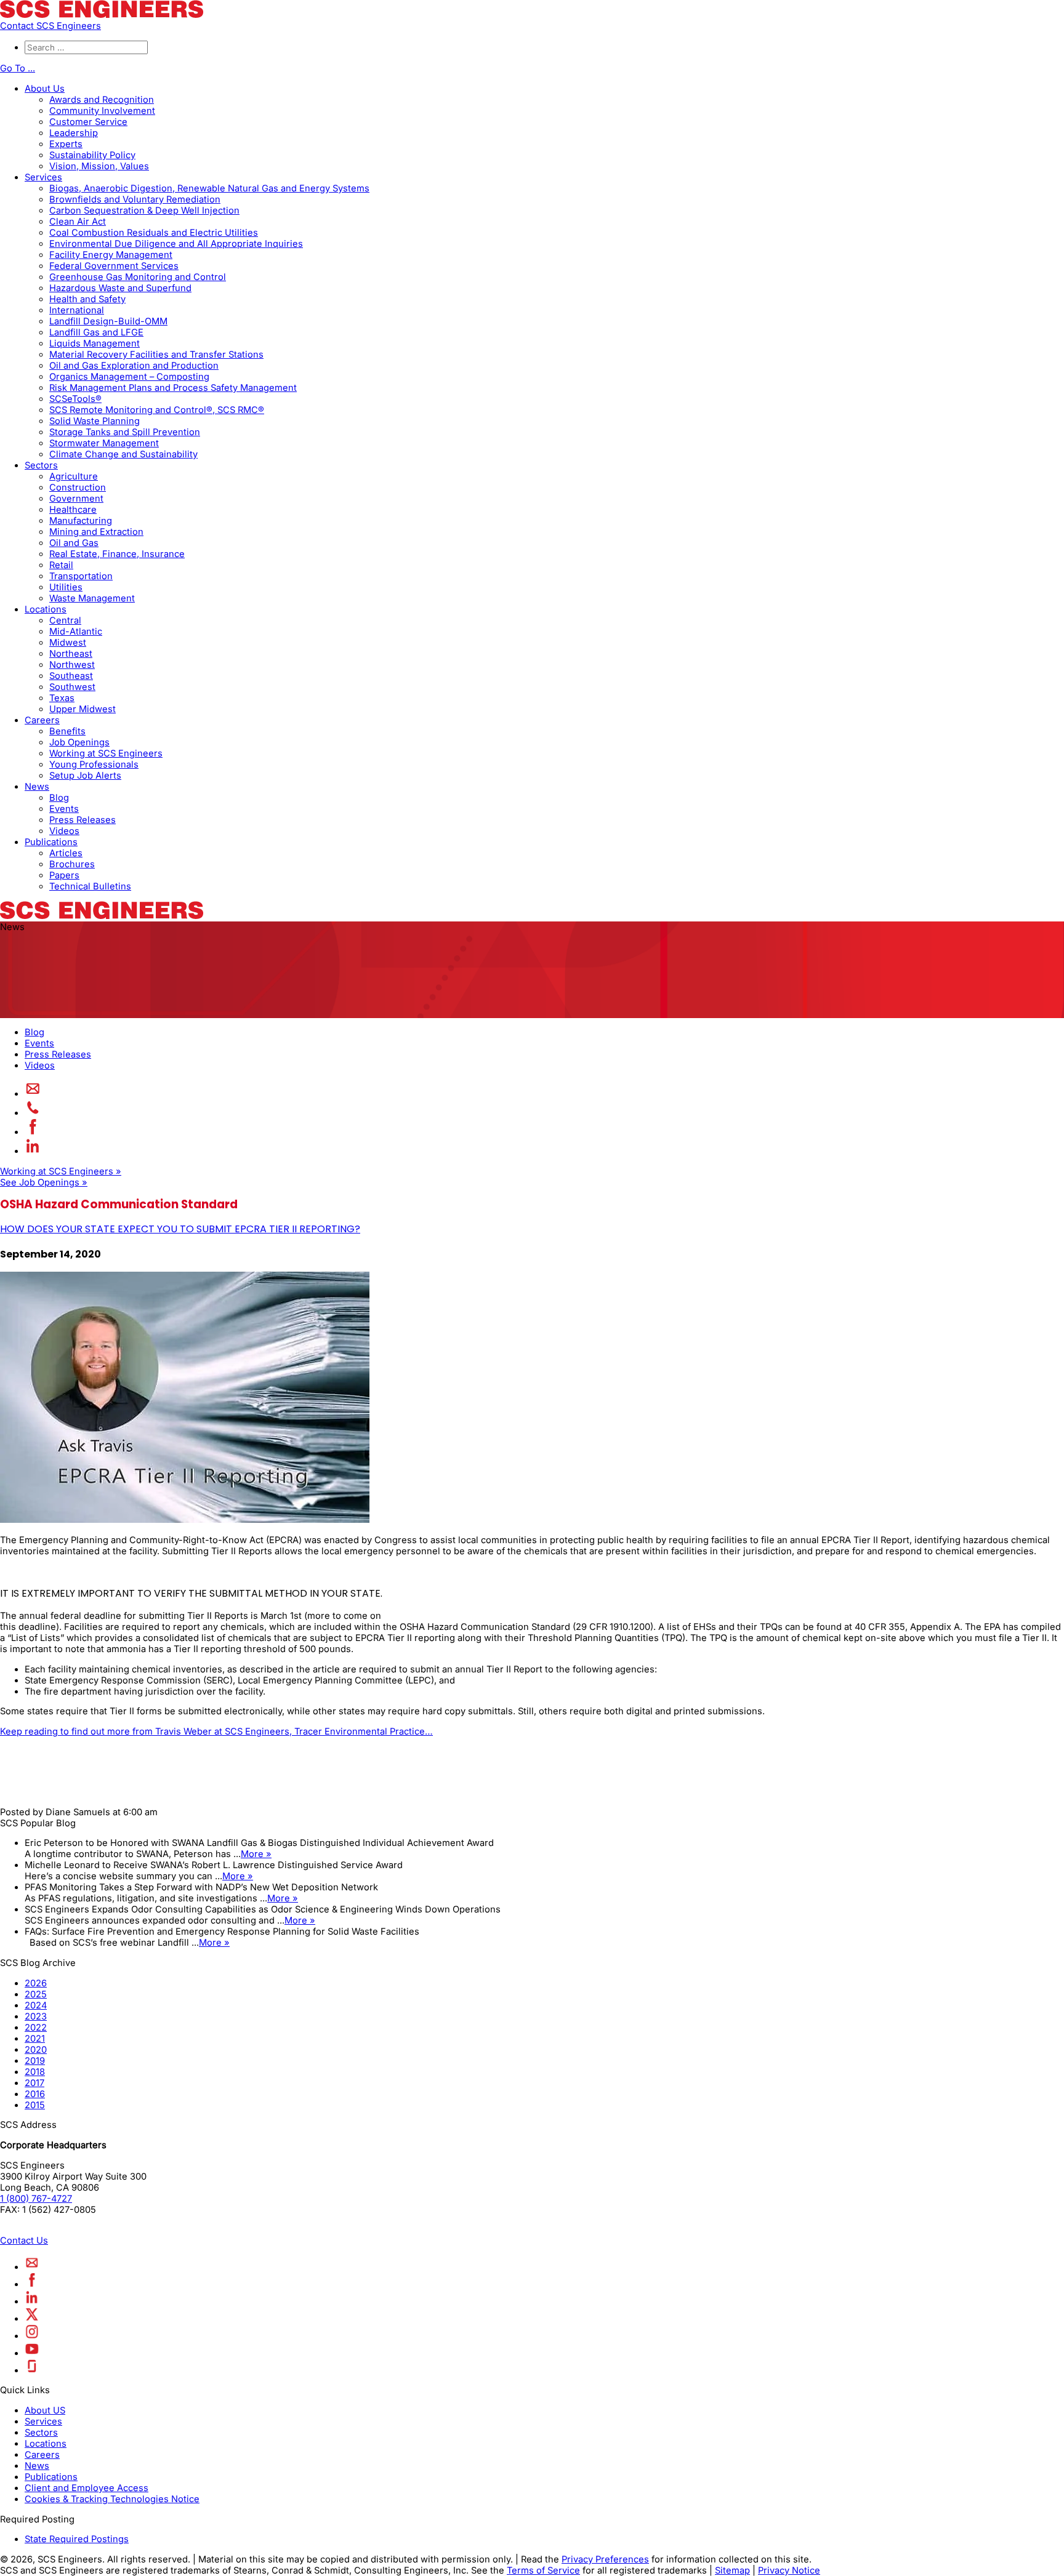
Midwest (68, 643)
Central (65, 620)
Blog (59, 798)
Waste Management (92, 598)
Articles (66, 853)
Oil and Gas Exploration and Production (134, 366)
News (37, 787)
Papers (64, 875)
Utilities (66, 587)
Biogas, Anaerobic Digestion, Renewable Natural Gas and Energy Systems (209, 188)
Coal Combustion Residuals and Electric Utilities (154, 233)
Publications (51, 842)
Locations (46, 609)
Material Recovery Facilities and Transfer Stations (156, 355)
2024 (36, 2005)
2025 (36, 1994)
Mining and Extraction (96, 532)
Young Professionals (94, 764)
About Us (45, 89)
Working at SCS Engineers (106, 753)
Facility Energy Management (111, 255)
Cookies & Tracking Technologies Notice (112, 2499)
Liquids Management (95, 343)
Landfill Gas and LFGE (96, 332)
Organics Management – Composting (129, 377)
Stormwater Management (104, 443)
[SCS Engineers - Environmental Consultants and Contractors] (102, 15)
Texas (62, 698)
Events (64, 809)
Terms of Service (543, 2570)
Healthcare (73, 510)
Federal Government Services (114, 266)
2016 (35, 2094)
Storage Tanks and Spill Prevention (125, 432)
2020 (36, 2050)
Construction (78, 488)
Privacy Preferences (605, 2559)
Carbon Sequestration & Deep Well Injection (144, 211)
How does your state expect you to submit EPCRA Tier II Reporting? (180, 1229)
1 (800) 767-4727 (36, 2199)
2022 (36, 2028)
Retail (61, 565)
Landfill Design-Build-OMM (108, 321)
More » (256, 1854)
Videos (64, 831)
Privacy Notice (789, 2570)
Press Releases (83, 820)
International (77, 310)
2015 (35, 2105)
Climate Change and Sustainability (123, 454)
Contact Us (24, 2241)
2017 (34, 2083)
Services (43, 177)
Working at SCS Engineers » (61, 1171)
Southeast (71, 676)
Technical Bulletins (90, 886)
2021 (35, 2039)
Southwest (72, 687)
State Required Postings (77, 2539)
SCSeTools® (75, 399)
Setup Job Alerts (85, 776)
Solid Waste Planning (95, 421)
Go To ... (18, 68)
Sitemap (732, 2570)
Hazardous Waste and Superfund (120, 288)
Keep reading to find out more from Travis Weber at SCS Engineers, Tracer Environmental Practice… (216, 1731)
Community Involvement (102, 111)
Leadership (74, 133)
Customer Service (88, 122)
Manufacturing (81, 521)
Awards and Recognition (102, 100)
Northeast (71, 654)
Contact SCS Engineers (50, 26)
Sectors (41, 465)
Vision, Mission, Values (99, 166)
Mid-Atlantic (76, 632)
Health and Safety (87, 299)
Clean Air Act (78, 222)
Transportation (81, 576)
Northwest (72, 665)
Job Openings (79, 742)
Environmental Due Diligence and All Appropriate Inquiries (176, 244)
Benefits (67, 731)
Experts (66, 144)
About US (45, 2410)
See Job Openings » (44, 1182)
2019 (35, 2061)
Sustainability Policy (92, 155)
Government (76, 499)
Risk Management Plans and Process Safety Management (173, 388)
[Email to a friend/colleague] (33, 1094)
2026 (36, 1983)
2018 (35, 2072)
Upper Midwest (83, 709)
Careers (42, 720)
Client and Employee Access (87, 2488)
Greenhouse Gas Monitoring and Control (138, 277)
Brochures (72, 864)
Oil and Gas (74, 543)
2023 (36, 2016)
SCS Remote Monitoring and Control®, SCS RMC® (157, 410)
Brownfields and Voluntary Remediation (135, 199)
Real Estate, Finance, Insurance (117, 554)
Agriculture (74, 476)
